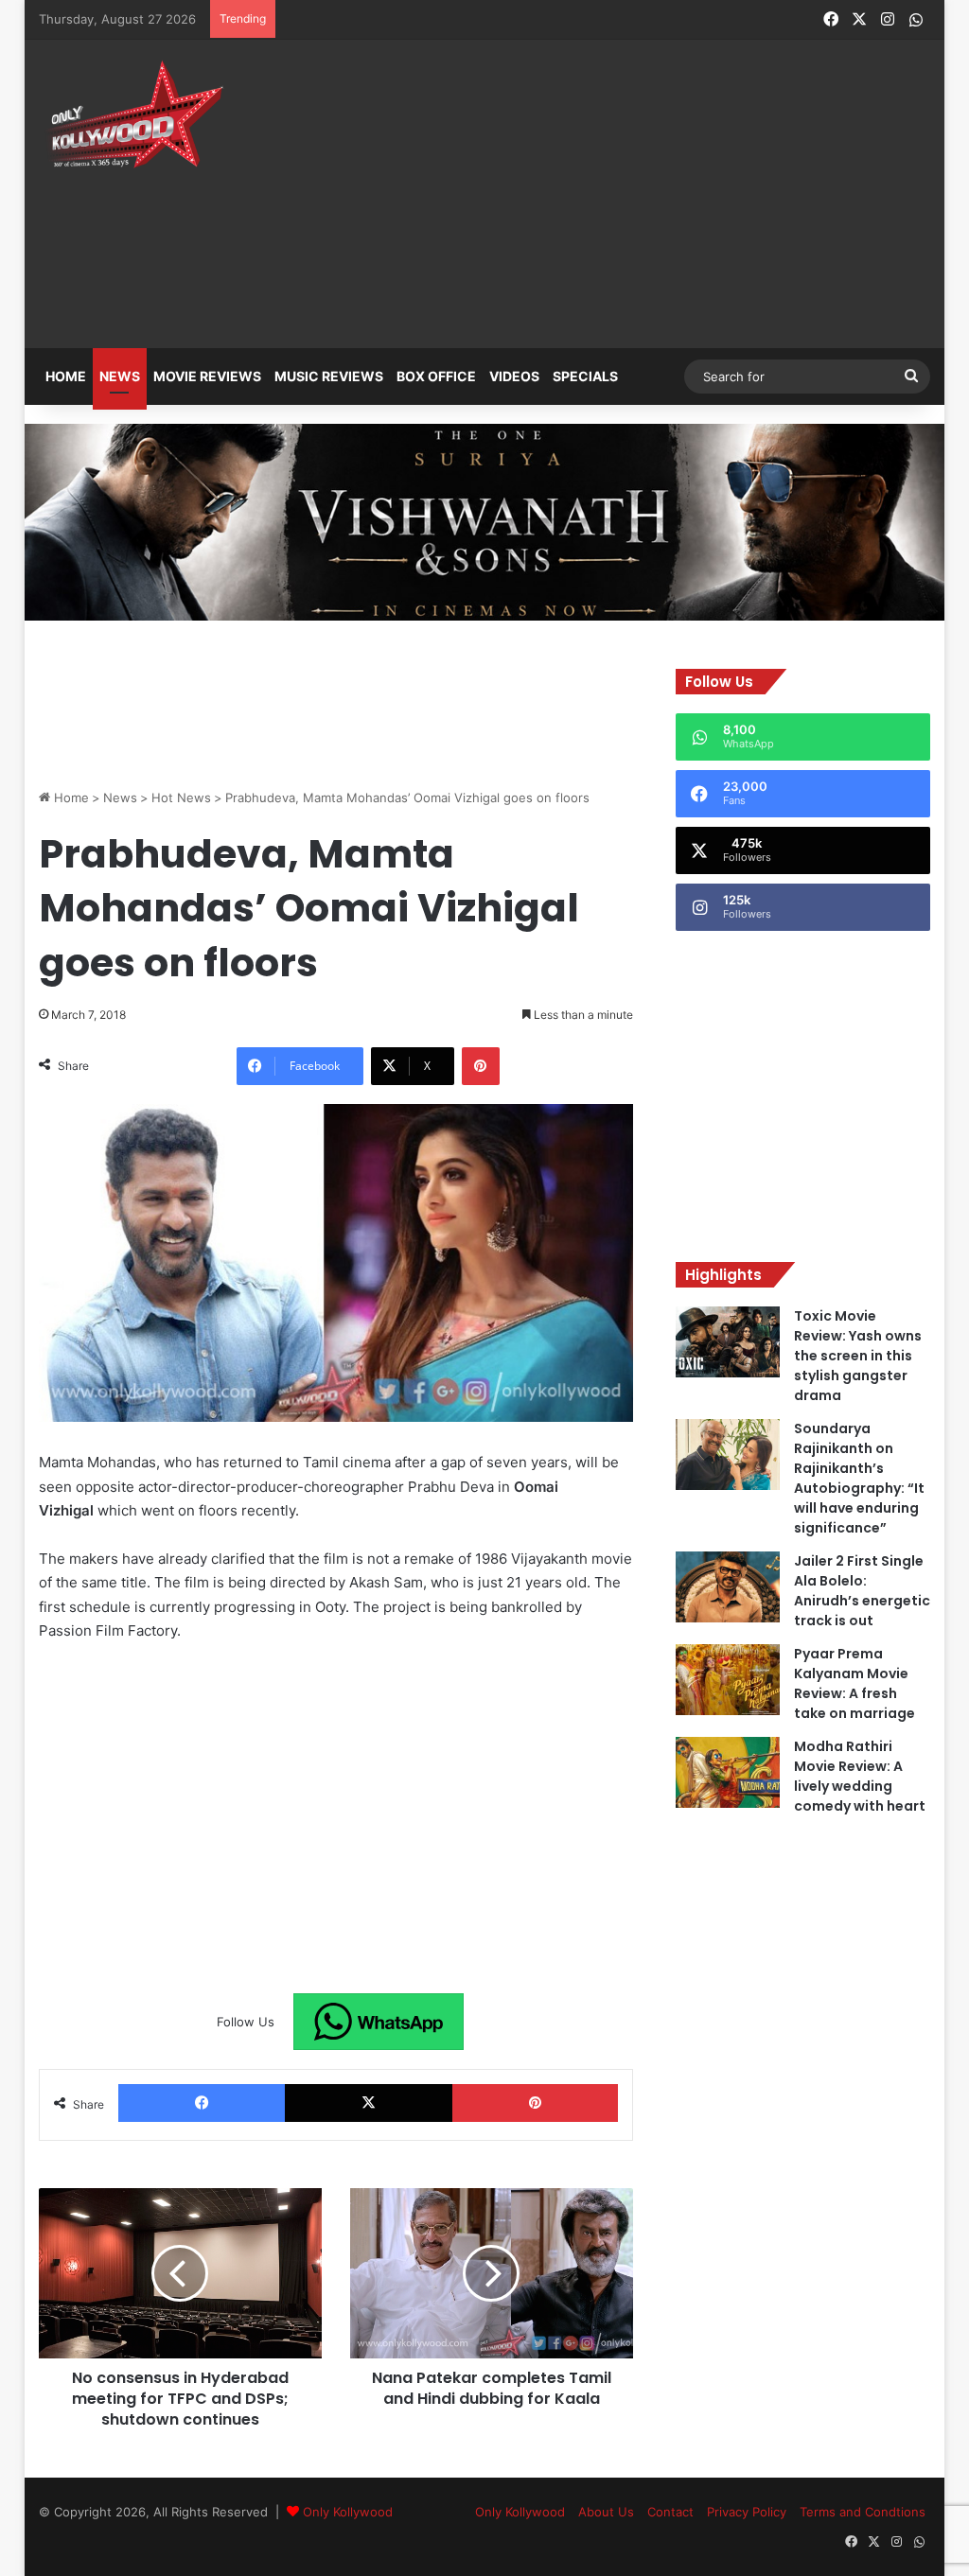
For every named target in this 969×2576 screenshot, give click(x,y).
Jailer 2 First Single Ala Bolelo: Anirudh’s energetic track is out (862, 1591)
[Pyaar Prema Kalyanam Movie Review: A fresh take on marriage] (728, 1680)
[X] (369, 2103)
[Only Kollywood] (133, 114)
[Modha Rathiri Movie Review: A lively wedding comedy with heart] (728, 1772)
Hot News (181, 797)
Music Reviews (329, 376)
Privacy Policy (747, 2512)
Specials (585, 376)
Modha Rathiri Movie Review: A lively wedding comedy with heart (860, 1776)
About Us (606, 2512)
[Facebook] (202, 2103)
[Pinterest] (481, 1066)
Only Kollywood (348, 2512)
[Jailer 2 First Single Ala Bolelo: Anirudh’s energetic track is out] (728, 1587)
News (120, 376)
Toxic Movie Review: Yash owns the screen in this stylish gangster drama (858, 1356)
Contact (670, 2512)
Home (66, 376)
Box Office (436, 376)
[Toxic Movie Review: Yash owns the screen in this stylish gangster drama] (728, 1342)
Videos (514, 376)
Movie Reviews (207, 376)
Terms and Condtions (863, 2512)
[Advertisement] (657, 182)
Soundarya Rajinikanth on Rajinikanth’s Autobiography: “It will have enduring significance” (859, 1478)
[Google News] (379, 2022)
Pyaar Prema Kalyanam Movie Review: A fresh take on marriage (854, 1683)
